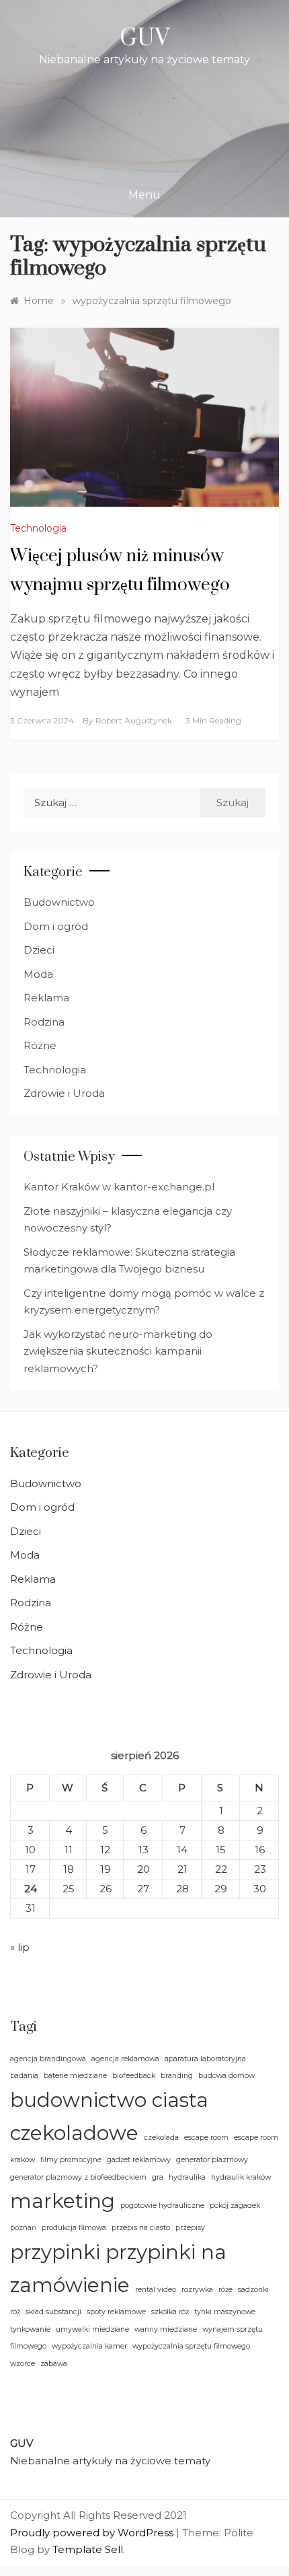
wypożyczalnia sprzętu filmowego (191, 2346)
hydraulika (187, 2177)
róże (225, 2290)
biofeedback (134, 2076)
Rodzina (44, 1022)
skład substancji (53, 2312)
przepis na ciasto (141, 2228)
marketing (63, 2201)
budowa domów (226, 2076)
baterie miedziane (75, 2076)
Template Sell (88, 2549)
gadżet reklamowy (139, 2160)
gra (158, 2177)
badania (24, 2076)
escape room (206, 2138)
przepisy (190, 2228)
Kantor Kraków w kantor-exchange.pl (119, 1187)
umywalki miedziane (92, 2329)
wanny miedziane (166, 2329)
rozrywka (197, 2290)
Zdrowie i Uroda (64, 1093)
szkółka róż (170, 2312)
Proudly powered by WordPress (93, 2533)
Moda (38, 974)
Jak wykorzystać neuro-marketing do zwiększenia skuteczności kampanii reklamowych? (118, 1351)
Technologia (38, 528)
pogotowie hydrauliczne (162, 2206)
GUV (144, 38)
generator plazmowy (212, 2160)
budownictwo (78, 2100)
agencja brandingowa (48, 2059)
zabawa (54, 2364)
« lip (20, 1947)
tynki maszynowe (225, 2312)
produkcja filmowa (74, 2228)
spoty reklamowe (116, 2312)
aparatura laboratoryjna (205, 2059)
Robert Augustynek (134, 720)
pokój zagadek (235, 2206)
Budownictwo (59, 902)
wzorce (23, 2364)
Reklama (46, 998)
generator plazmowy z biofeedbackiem (78, 2177)
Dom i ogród (56, 926)
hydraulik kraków (241, 2177)
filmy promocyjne (71, 2160)
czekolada (161, 2138)
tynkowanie (30, 2329)
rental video (156, 2290)
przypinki (55, 2252)
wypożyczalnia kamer (89, 2346)
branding (177, 2076)
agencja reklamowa (125, 2059)
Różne (40, 1045)
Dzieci (39, 950)
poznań (23, 2228)
